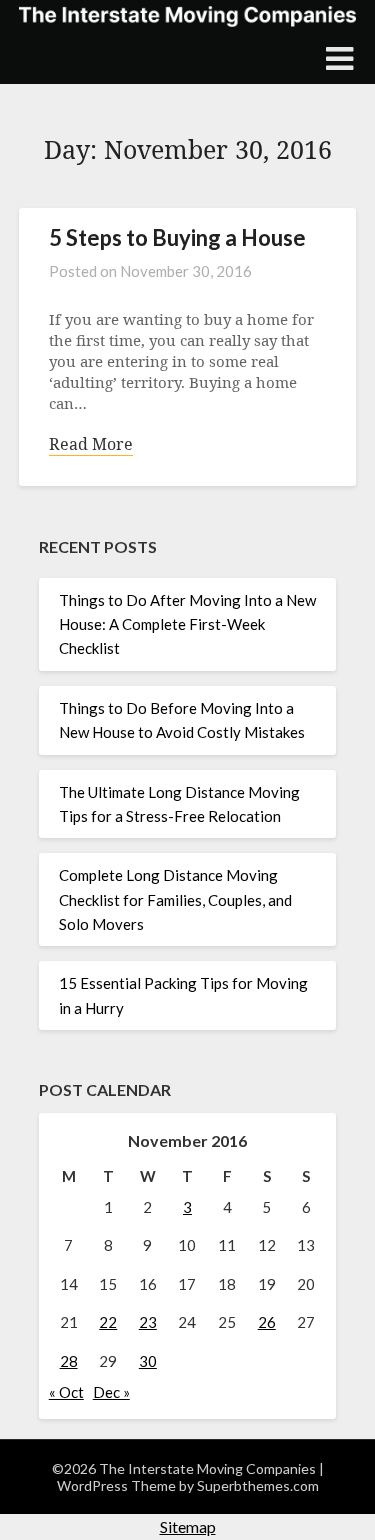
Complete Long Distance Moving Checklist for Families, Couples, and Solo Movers (175, 899)
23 (148, 1322)
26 (267, 1322)
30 (148, 1361)
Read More (91, 444)
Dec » (111, 1392)
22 (108, 1322)
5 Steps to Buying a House (177, 237)
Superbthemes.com (258, 1485)
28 (69, 1361)
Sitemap (188, 1526)
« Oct (66, 1392)
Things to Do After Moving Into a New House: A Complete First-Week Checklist (187, 624)
